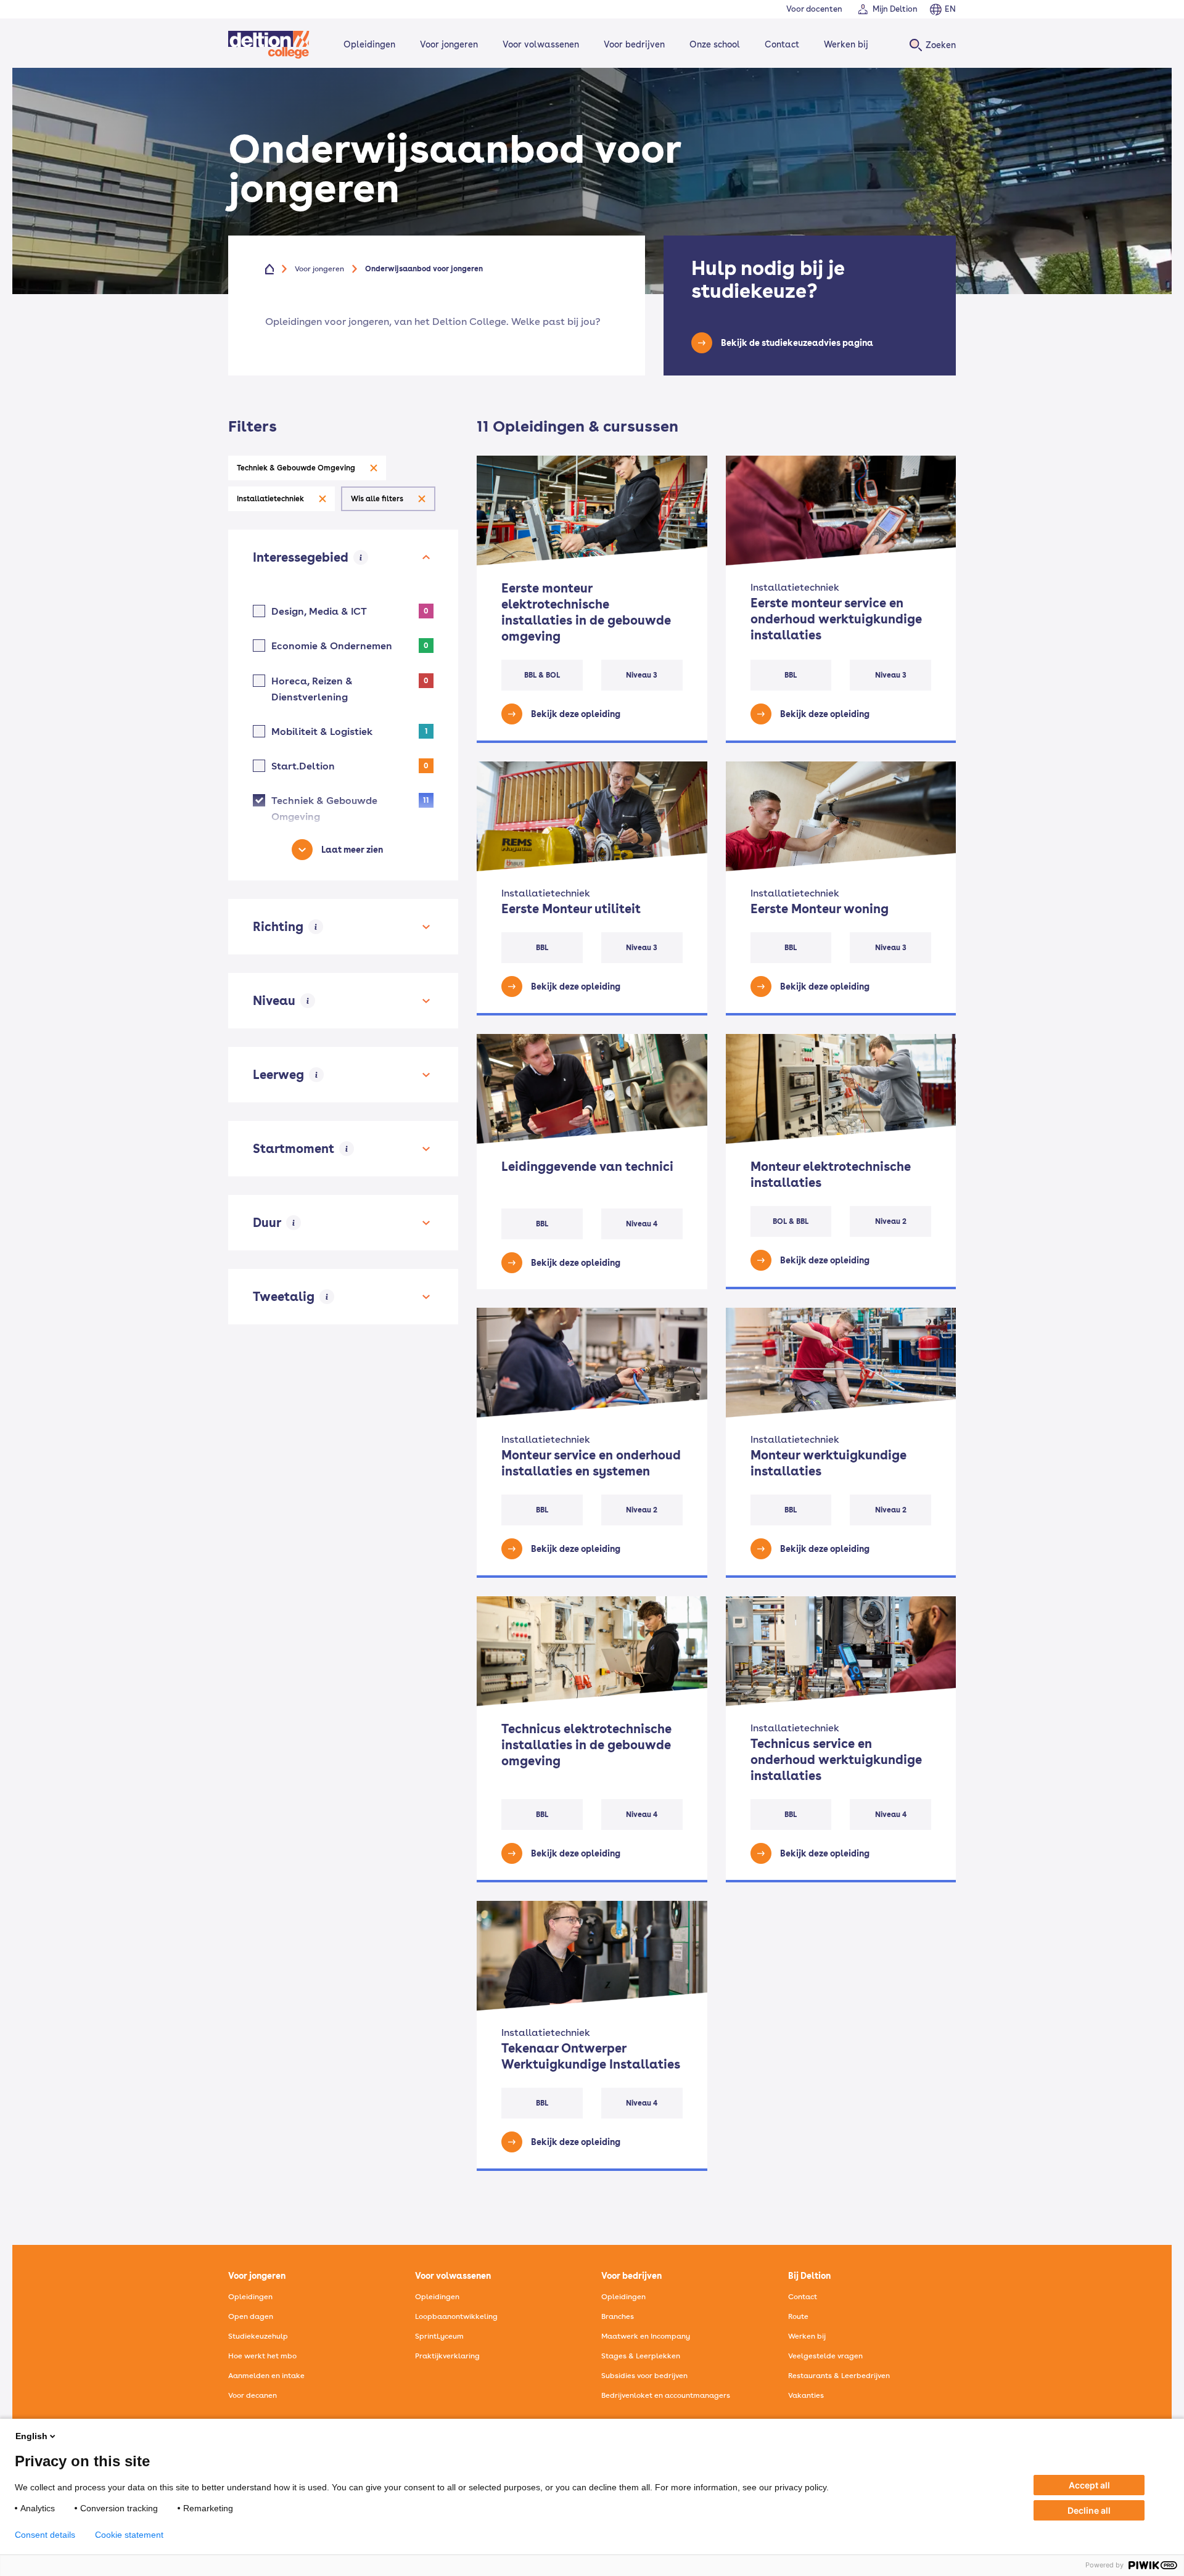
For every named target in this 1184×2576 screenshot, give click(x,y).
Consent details (45, 2535)
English (31, 2436)
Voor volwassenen (541, 44)
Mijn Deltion (895, 9)
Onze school (715, 44)
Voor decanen (253, 2395)
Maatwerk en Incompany (646, 2336)
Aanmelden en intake (266, 2376)
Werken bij (846, 44)
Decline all (1089, 2510)
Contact (782, 44)
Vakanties (806, 2395)
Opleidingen (369, 44)
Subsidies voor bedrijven (644, 2376)
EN (950, 9)
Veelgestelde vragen (825, 2356)
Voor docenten (814, 9)
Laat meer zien (352, 850)
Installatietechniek (270, 499)
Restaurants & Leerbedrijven (839, 2376)
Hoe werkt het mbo (262, 2356)
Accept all (1089, 2485)
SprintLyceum (439, 2336)
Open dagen (251, 2316)
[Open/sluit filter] (426, 557)
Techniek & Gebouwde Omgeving (296, 468)
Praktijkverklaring (447, 2356)
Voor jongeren (449, 44)
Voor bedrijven (634, 44)
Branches (618, 2316)
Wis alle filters (377, 499)
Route (798, 2316)
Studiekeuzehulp (258, 2336)
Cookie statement (129, 2535)
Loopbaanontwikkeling (456, 2316)
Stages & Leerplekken (641, 2356)
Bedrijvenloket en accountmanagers (666, 2395)
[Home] (269, 45)
